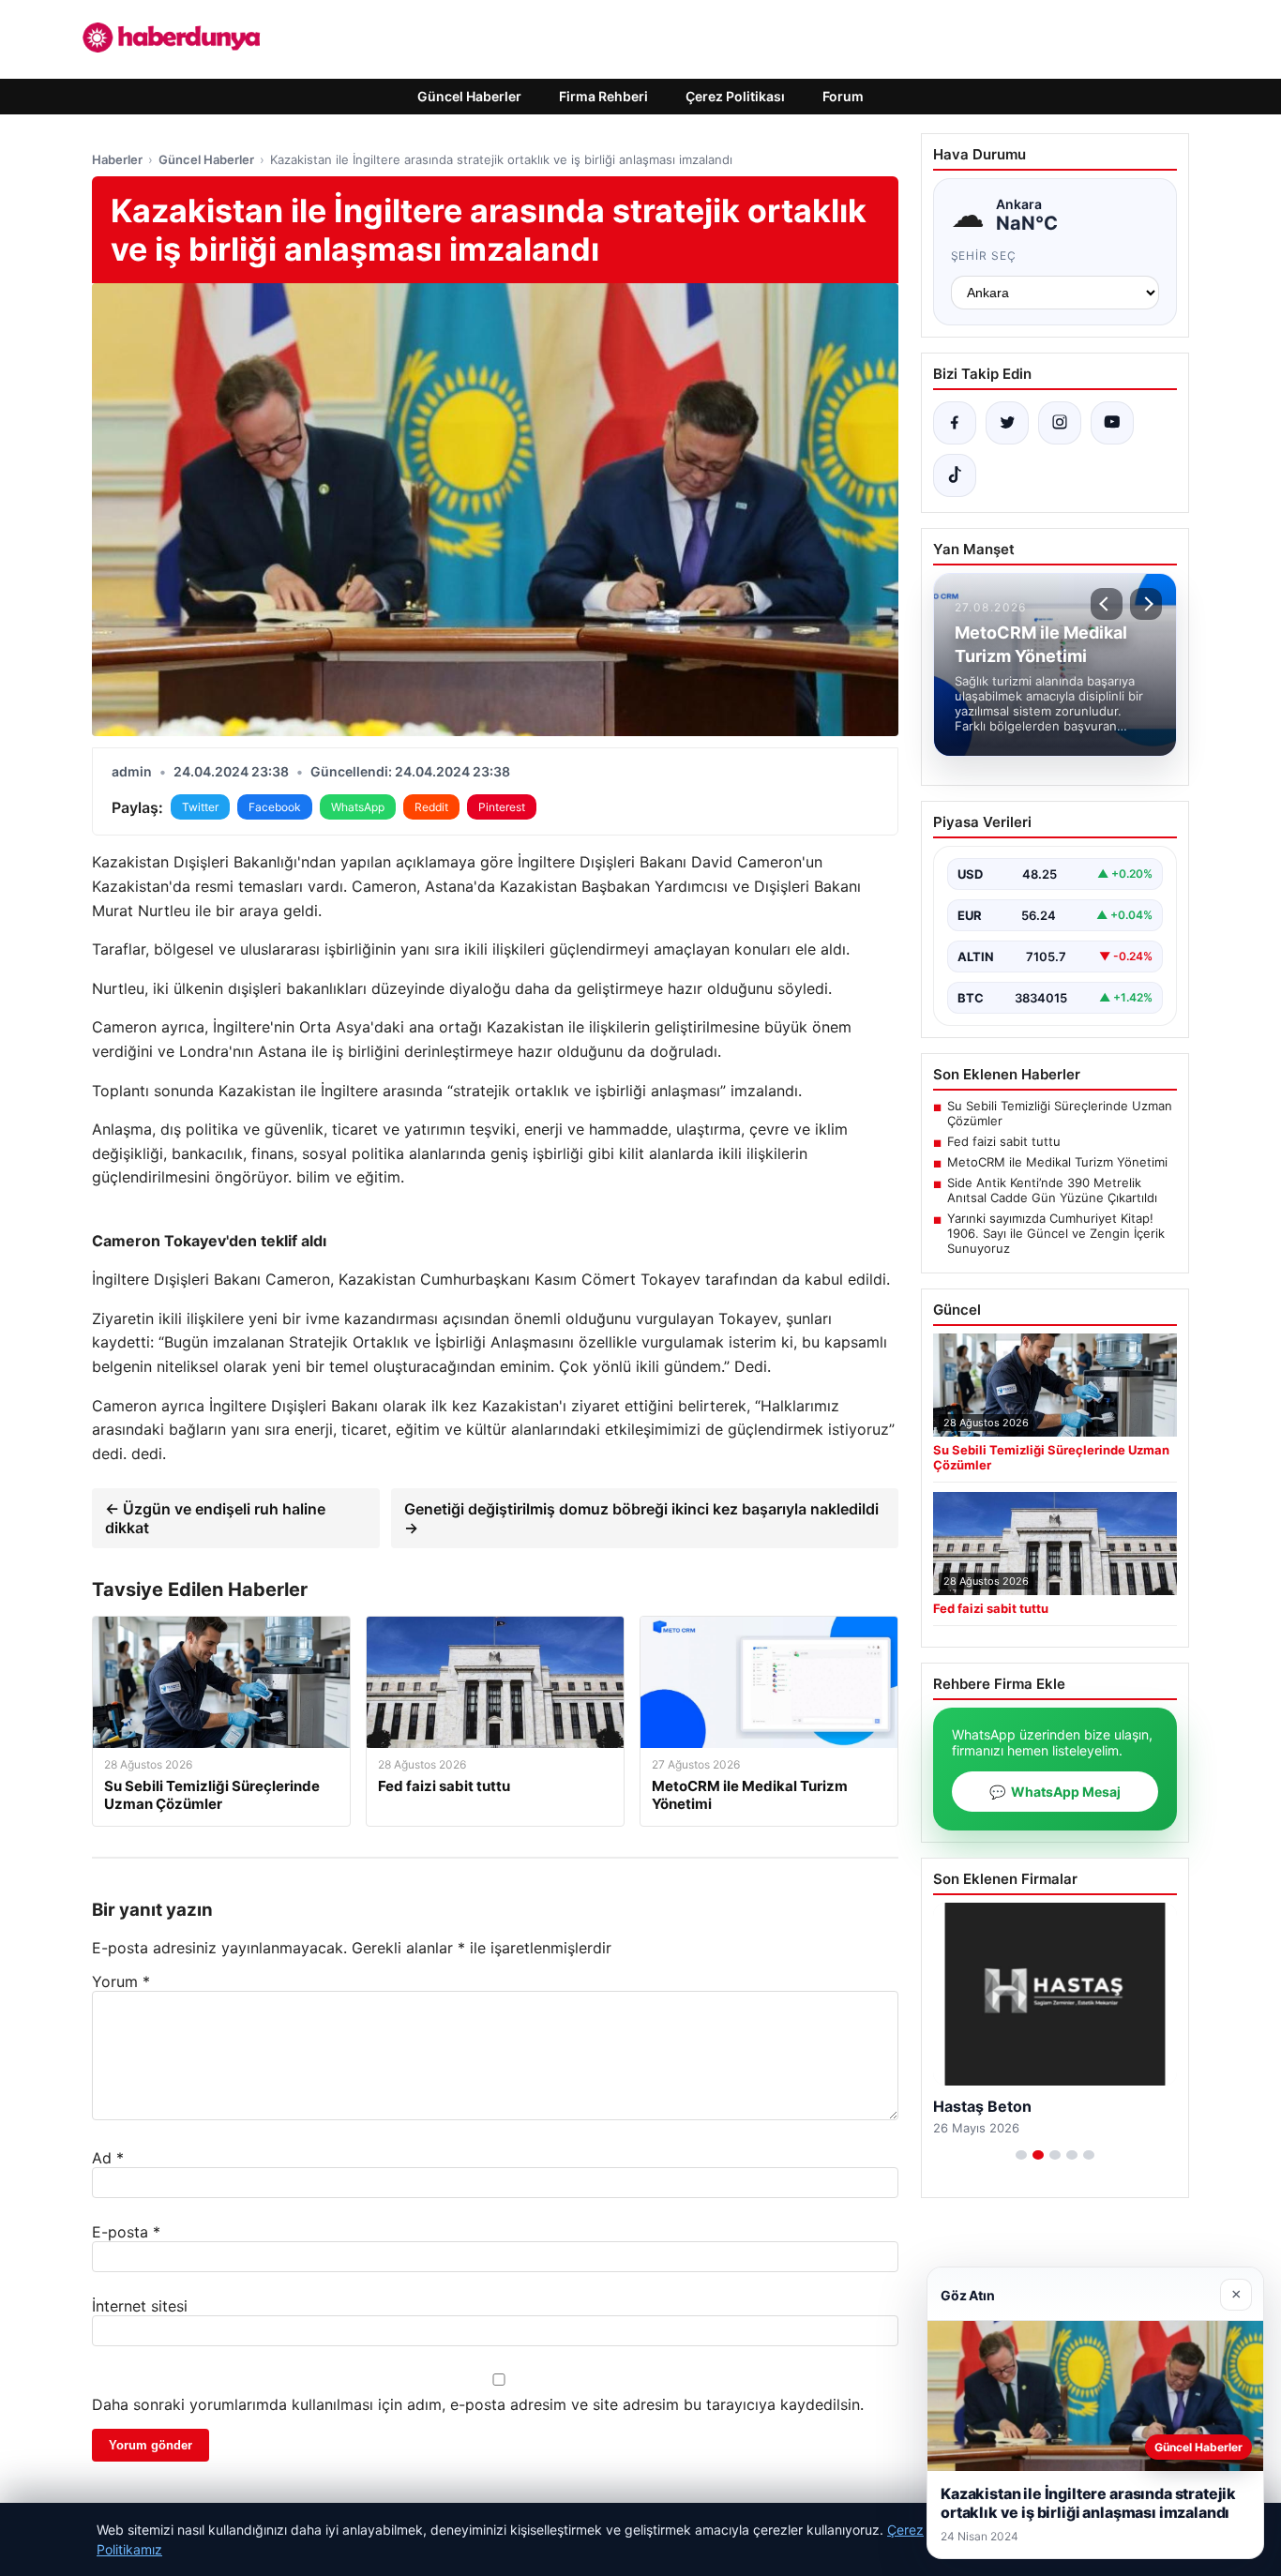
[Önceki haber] (1107, 604)
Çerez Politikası (735, 96)
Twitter (200, 807)
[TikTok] (955, 475)
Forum (843, 96)
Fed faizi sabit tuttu (1004, 1141)
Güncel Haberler (469, 96)
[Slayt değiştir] (1021, 2155)
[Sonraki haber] (1146, 604)
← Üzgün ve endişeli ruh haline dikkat (215, 1518)
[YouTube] (1112, 423)
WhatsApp (358, 807)
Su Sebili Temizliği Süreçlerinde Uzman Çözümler (1060, 1113)
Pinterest (502, 807)
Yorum (121, 1981)
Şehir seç (984, 256)
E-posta (126, 2232)
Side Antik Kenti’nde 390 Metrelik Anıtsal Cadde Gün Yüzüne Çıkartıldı (1052, 1190)
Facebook (275, 807)
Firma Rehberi (603, 96)
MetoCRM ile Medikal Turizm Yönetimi (1057, 1162)
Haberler (117, 159)
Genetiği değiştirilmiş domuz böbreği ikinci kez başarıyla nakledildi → (641, 1518)
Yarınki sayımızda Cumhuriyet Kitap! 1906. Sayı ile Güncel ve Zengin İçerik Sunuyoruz (1056, 1233)
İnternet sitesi (140, 2306)
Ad (108, 2158)
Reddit (431, 807)
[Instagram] (1060, 423)
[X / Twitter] (1007, 423)
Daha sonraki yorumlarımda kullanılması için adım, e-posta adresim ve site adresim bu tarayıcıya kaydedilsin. (478, 2404)
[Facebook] (955, 423)
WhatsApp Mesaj (1055, 1792)
